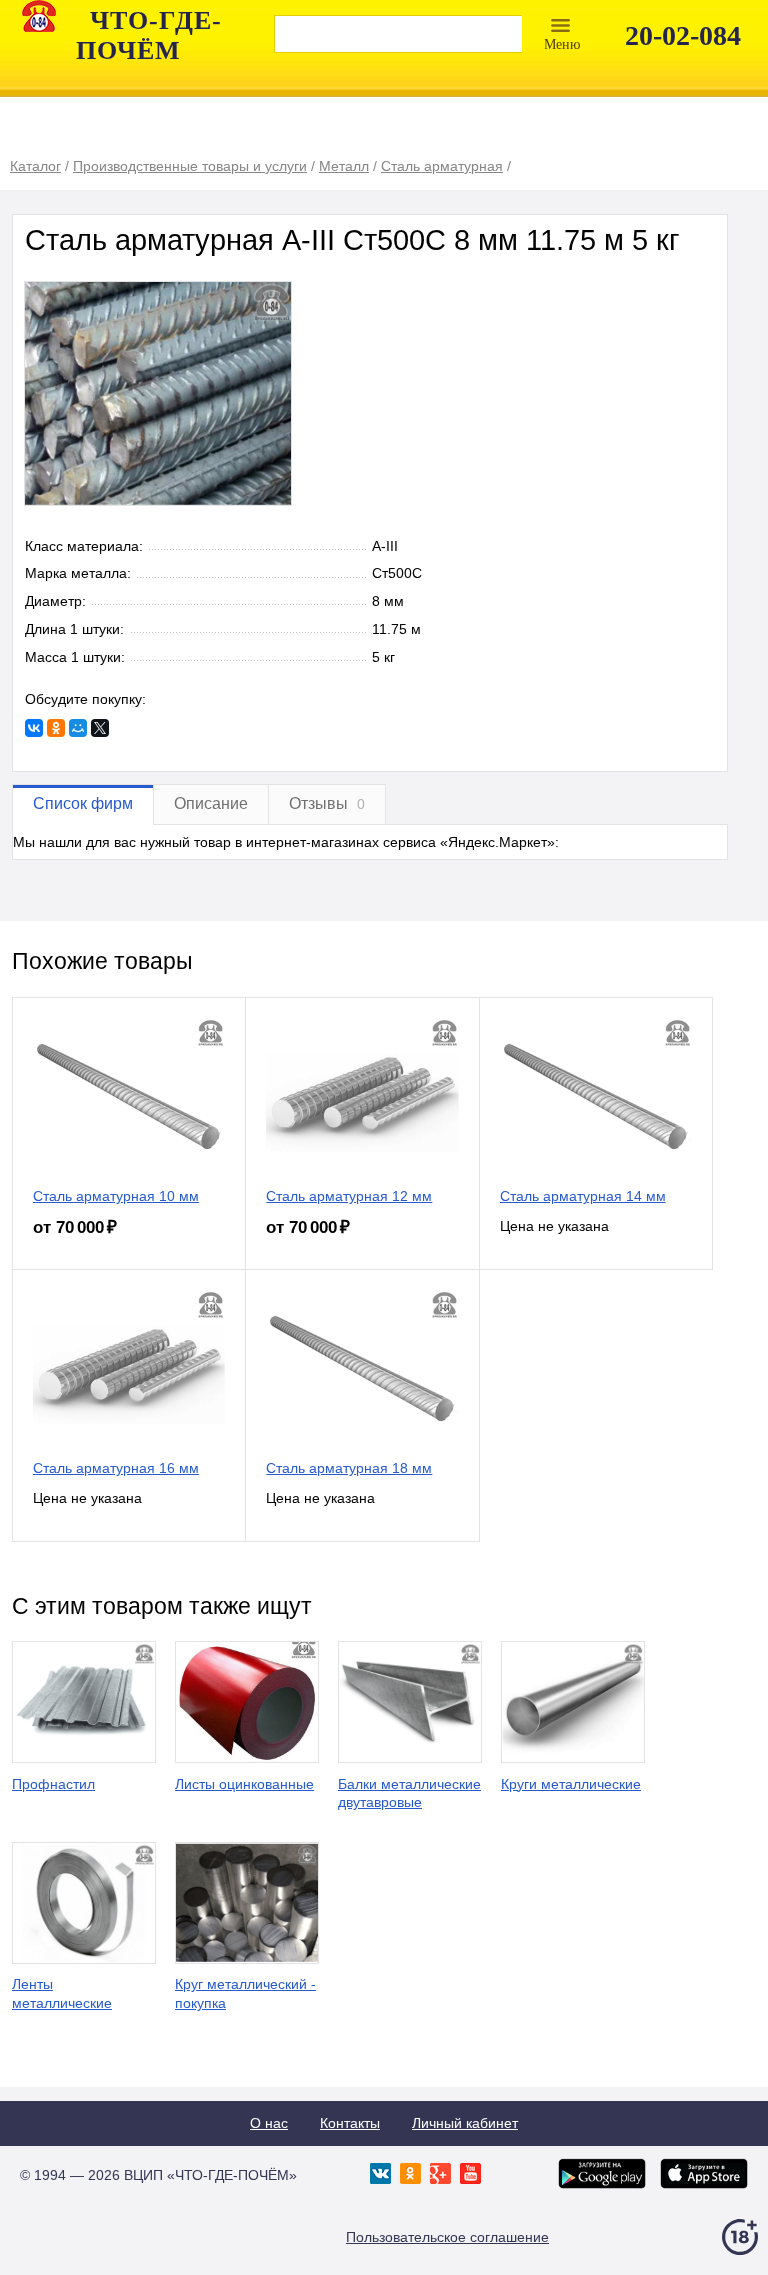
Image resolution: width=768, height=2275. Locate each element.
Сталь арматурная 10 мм (116, 1196)
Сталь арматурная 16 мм (116, 1468)
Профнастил (53, 1784)
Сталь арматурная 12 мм (349, 1196)
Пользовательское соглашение (447, 2237)
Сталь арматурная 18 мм (349, 1468)
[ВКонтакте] (34, 728)
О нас (269, 2123)
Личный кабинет (465, 2123)
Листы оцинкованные (244, 1784)
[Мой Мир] (78, 728)
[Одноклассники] (56, 728)
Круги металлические (571, 1784)
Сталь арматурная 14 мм (583, 1196)
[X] (100, 728)
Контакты (350, 2123)
